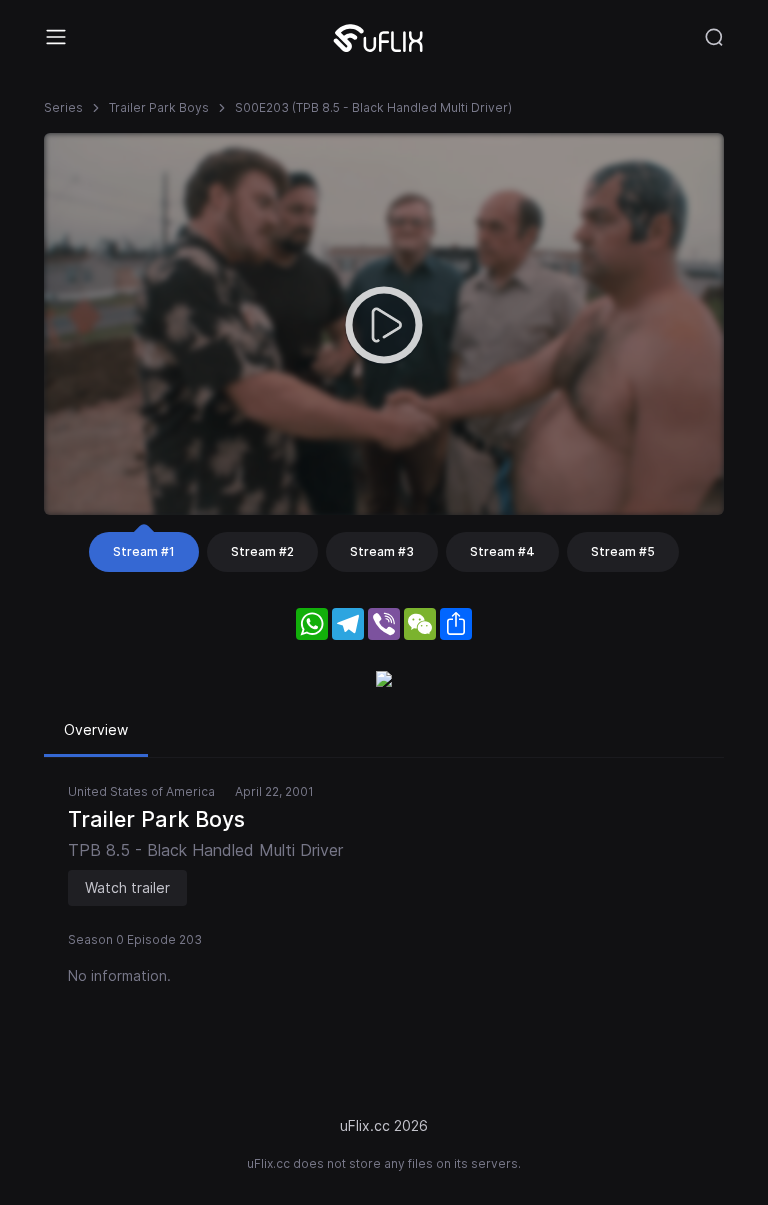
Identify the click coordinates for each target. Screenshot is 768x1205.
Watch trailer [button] (127, 887)
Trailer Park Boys (159, 107)
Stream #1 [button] (144, 551)
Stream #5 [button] (623, 551)
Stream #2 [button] (262, 551)
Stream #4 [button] (502, 551)
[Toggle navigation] (56, 37)
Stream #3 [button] (382, 551)
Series (63, 107)
